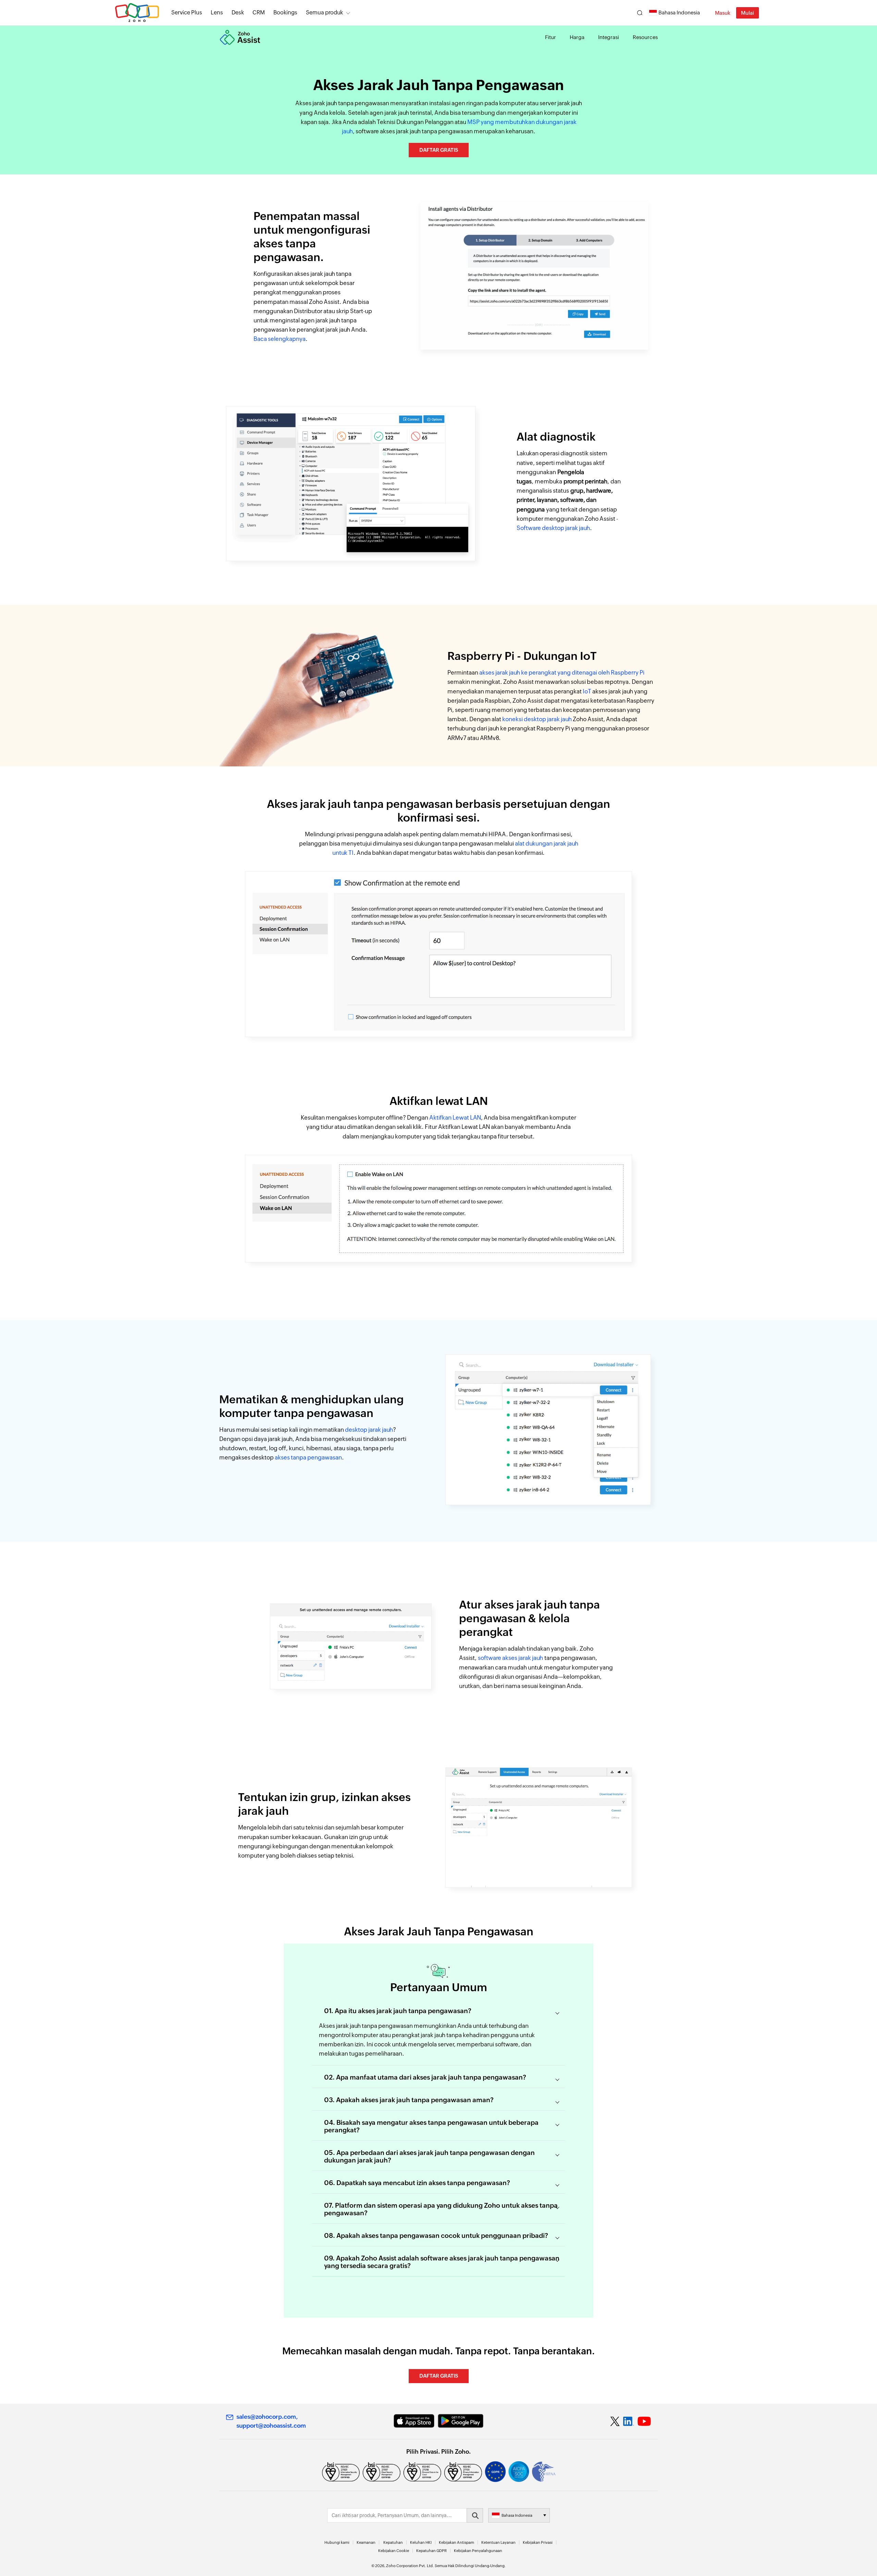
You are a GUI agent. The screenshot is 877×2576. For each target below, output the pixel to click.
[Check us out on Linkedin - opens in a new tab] (628, 2421)
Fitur (551, 37)
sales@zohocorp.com (266, 2417)
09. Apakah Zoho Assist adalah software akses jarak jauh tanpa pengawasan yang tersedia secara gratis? (442, 2262)
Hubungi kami (337, 2542)
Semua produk (324, 13)
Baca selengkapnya (280, 339)
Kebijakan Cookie (394, 2551)
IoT (587, 691)
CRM (259, 13)
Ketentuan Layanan (498, 2542)
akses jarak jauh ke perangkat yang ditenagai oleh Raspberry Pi (562, 673)
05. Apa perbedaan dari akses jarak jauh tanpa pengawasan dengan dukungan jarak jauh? (429, 2156)
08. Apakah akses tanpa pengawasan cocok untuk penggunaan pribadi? (436, 2235)
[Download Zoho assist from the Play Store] (461, 2421)
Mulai (748, 13)
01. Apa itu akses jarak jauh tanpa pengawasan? (398, 2011)
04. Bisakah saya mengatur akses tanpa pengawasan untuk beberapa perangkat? (431, 2126)
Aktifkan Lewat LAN (455, 1118)
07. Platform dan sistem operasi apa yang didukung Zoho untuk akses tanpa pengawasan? (441, 2209)
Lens (217, 13)
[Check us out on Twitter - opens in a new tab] (615, 2421)
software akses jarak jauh (510, 1658)
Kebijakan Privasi (538, 2542)
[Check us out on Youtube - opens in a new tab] (644, 2421)
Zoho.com (137, 13)
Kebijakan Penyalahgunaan (478, 2551)
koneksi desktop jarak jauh (537, 719)
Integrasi (609, 37)
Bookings (285, 13)
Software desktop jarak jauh (553, 528)
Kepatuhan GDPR (431, 2551)
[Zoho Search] (640, 13)
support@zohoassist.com (271, 2426)
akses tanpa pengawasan (308, 1457)
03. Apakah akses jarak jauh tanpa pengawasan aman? (409, 2100)
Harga (577, 37)
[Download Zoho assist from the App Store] (414, 2421)
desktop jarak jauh (369, 1430)
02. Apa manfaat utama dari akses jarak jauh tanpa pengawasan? (425, 2077)
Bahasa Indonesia (679, 13)
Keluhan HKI (421, 2542)
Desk (238, 13)
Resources (645, 37)
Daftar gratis (439, 150)
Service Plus (187, 13)
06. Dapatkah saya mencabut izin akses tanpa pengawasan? (417, 2183)
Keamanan (366, 2542)
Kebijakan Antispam (456, 2542)
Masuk (723, 13)
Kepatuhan (393, 2542)
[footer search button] (475, 2515)
